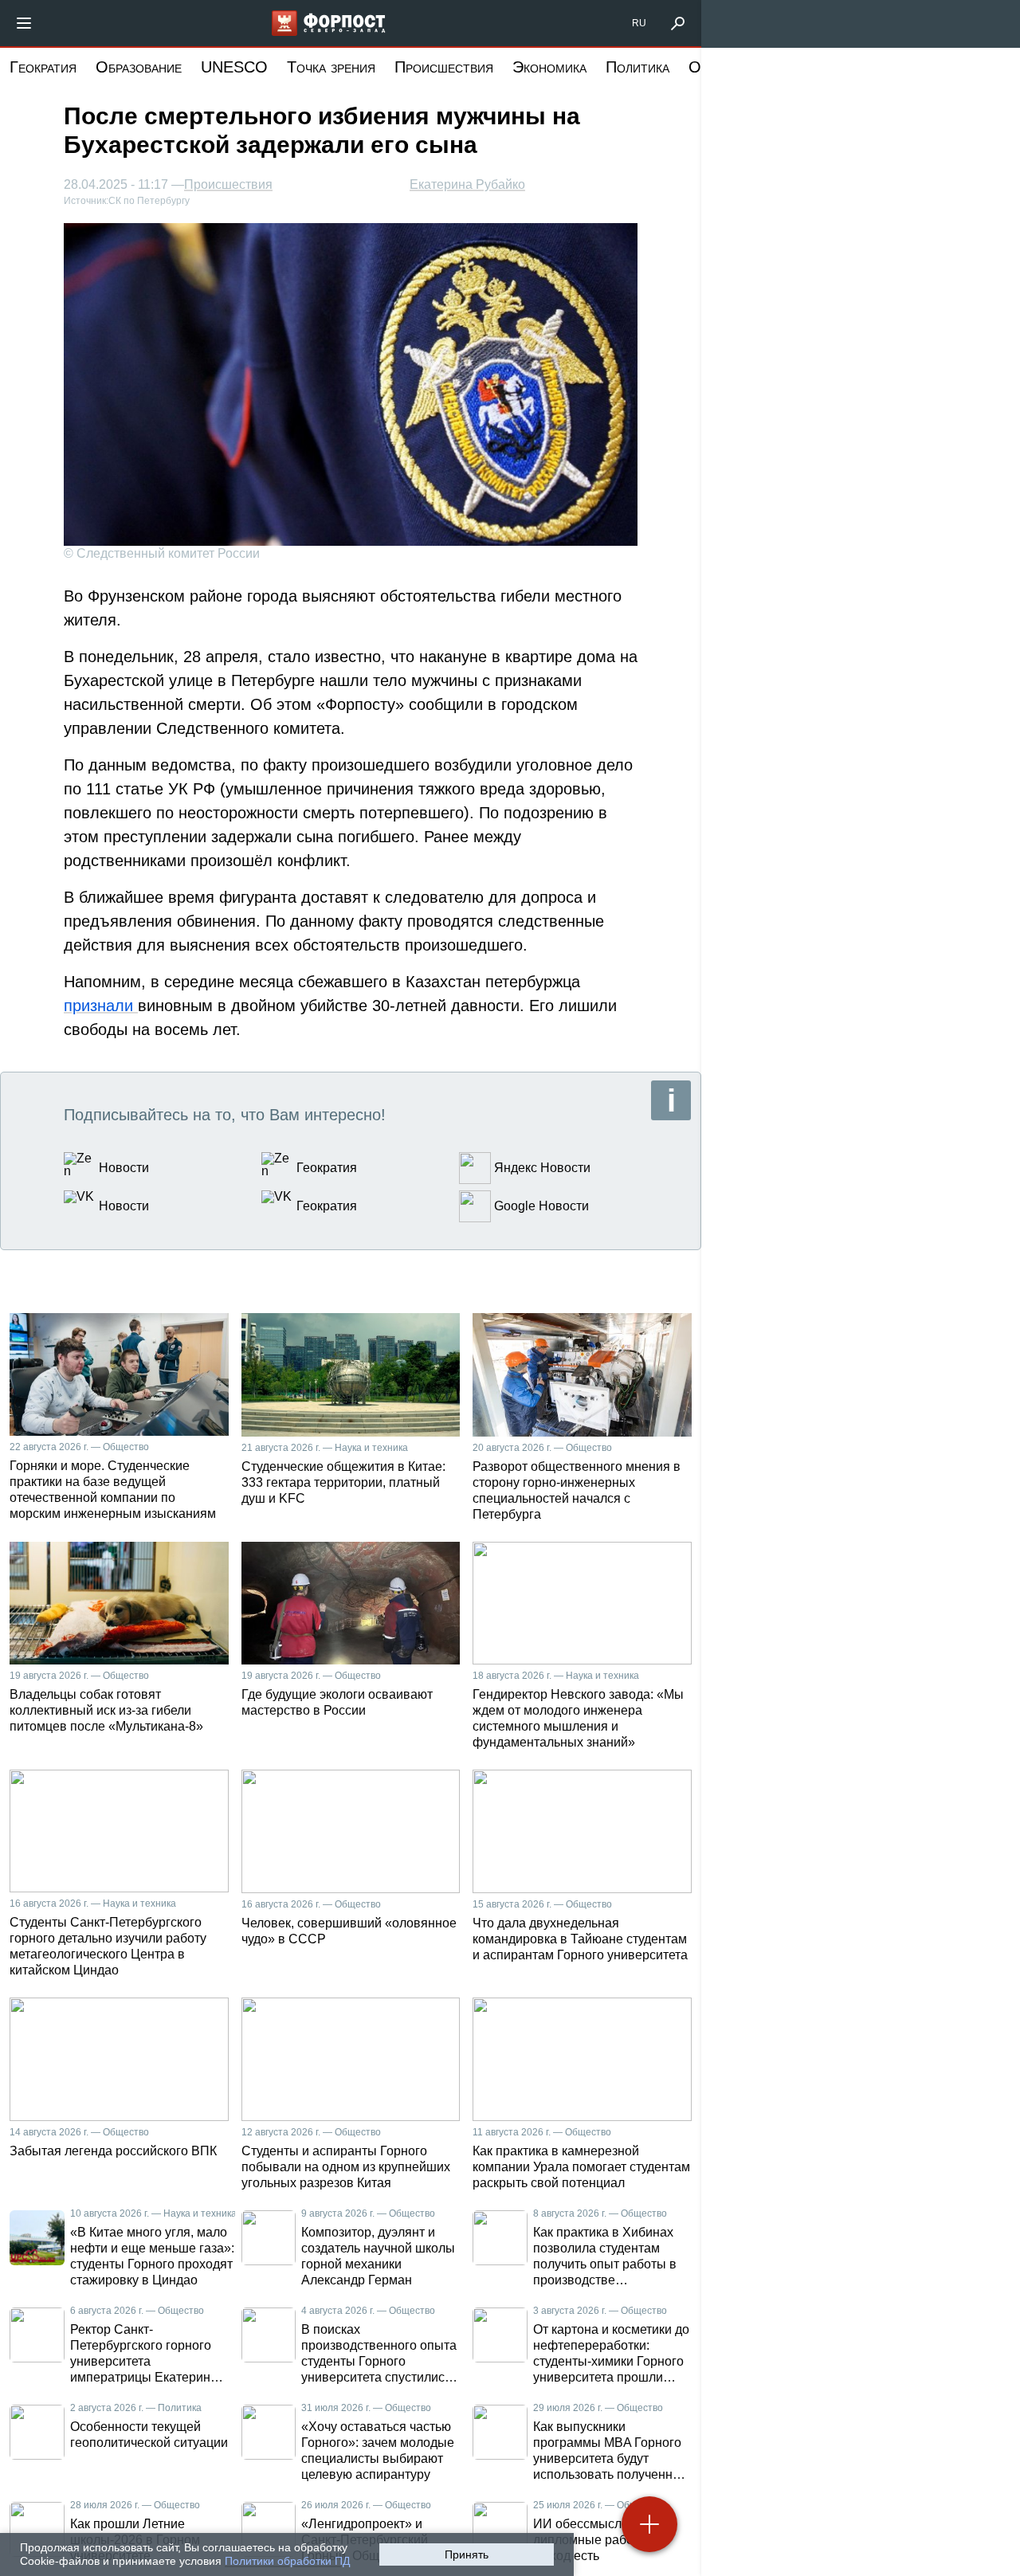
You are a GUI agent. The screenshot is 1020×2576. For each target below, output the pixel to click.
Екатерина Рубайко (467, 184)
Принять (467, 2554)
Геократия (43, 67)
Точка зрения (331, 67)
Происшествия (444, 67)
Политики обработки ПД (287, 2561)
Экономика (549, 67)
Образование (139, 67)
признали (101, 1006)
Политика (637, 67)
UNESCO (234, 67)
